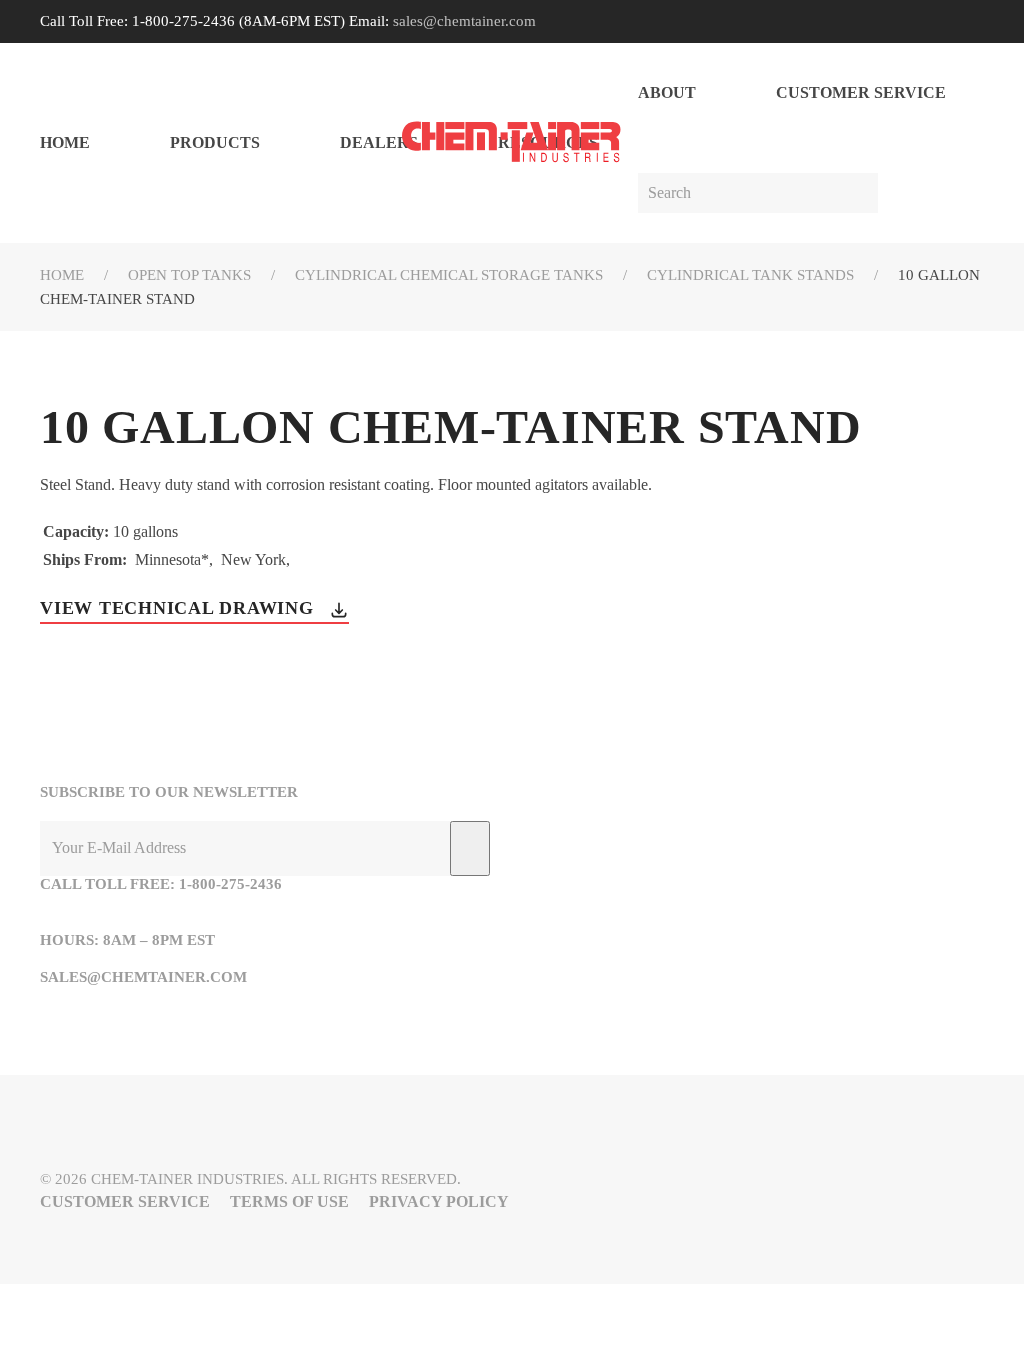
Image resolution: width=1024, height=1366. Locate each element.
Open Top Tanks (189, 275)
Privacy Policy (439, 1201)
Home (65, 142)
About (667, 92)
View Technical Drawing (179, 608)
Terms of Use (289, 1201)
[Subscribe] (470, 848)
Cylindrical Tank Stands (750, 275)
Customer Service (861, 92)
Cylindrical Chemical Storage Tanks (449, 275)
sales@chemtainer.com (464, 21)
